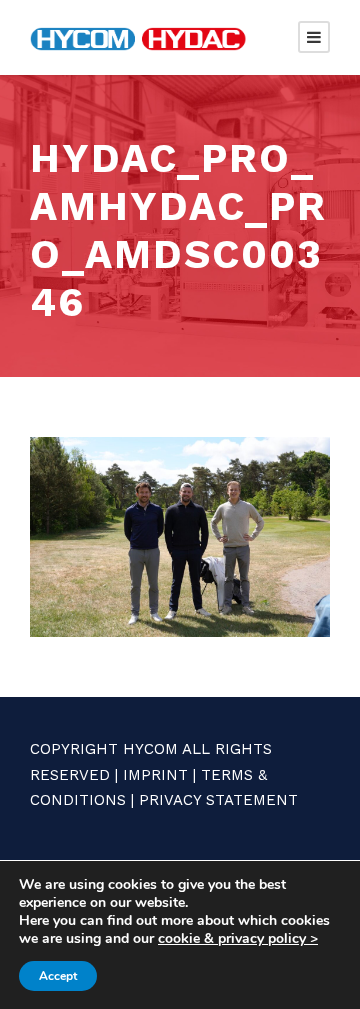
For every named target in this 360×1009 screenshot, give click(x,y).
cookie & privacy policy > (238, 938)
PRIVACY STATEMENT (218, 800)
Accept (58, 976)
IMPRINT (155, 775)
